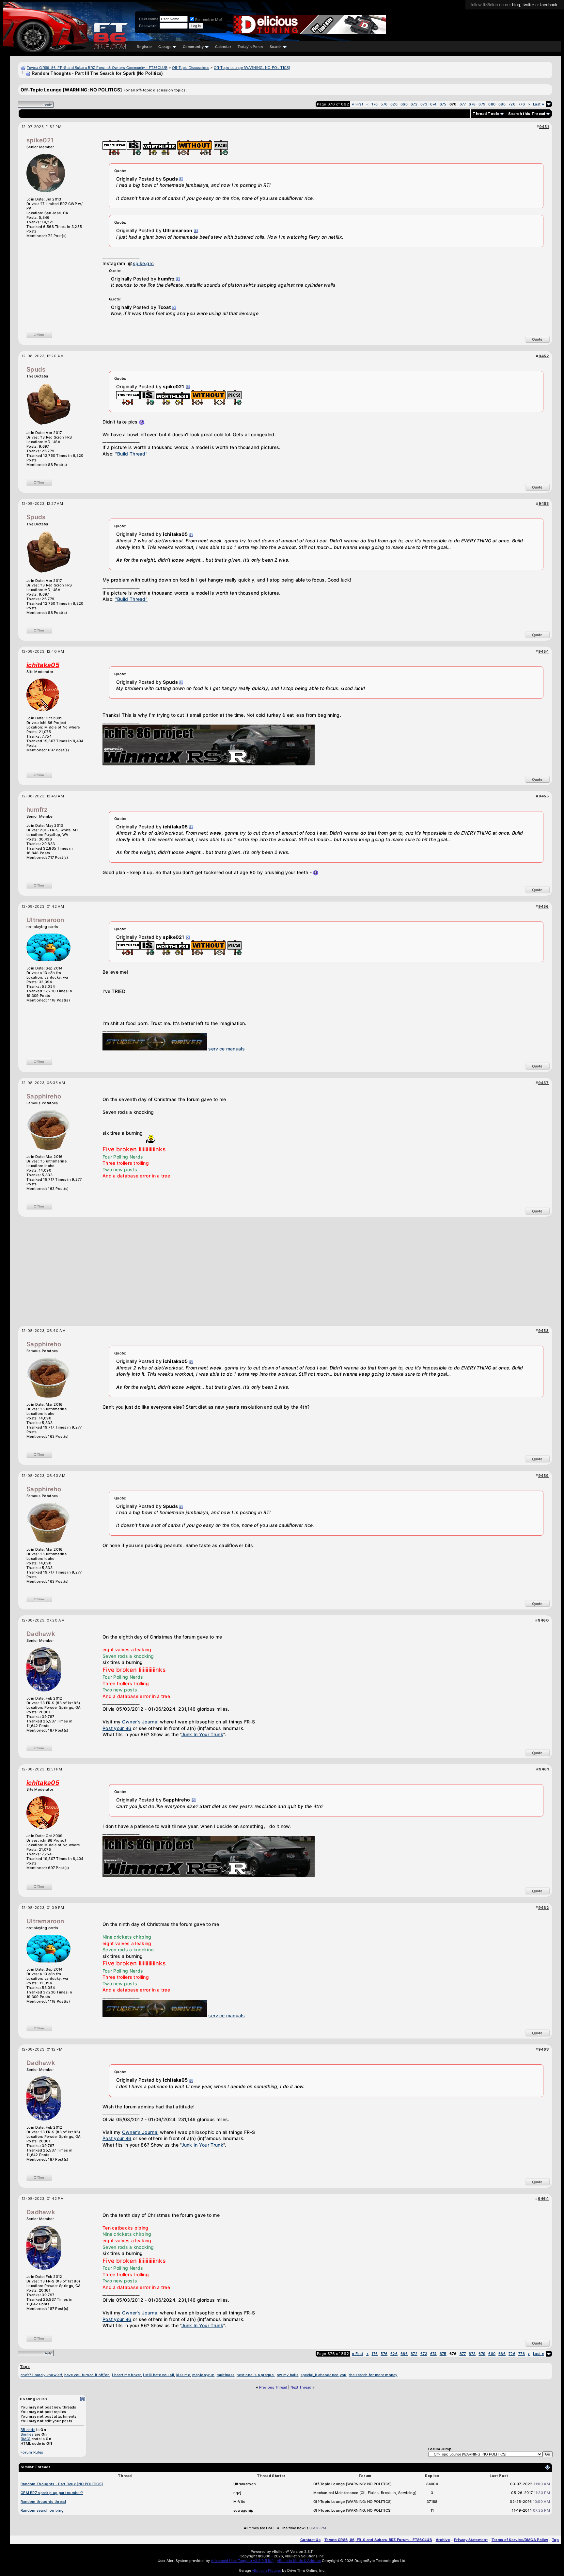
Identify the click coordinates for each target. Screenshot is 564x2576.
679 (482, 104)
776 (522, 104)
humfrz (37, 810)
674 (433, 104)
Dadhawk (41, 1634)
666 (404, 104)
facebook (549, 5)
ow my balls (288, 2375)
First (358, 104)
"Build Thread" (131, 454)
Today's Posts (250, 47)
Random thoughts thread (43, 2502)
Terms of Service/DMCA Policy (520, 2540)
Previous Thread (273, 2387)
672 (414, 104)
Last (539, 104)
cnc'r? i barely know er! (41, 2375)
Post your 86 (117, 1728)
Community (193, 47)
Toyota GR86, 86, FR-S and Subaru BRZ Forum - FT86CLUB (378, 2540)
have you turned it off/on (87, 2375)
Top (555, 2540)
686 (502, 104)
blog (516, 5)
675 (443, 104)
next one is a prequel (256, 2375)
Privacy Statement (471, 2540)
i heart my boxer (126, 2375)
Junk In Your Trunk (202, 1734)
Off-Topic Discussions (191, 68)
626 (394, 104)
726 (512, 104)
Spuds (36, 369)
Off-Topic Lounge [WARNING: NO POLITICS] (252, 68)
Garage (165, 47)
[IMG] (26, 2439)
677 (463, 104)
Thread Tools (486, 114)
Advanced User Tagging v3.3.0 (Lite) (242, 2561)
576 (384, 104)
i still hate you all (158, 2375)
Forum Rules (32, 2452)
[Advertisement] (285, 1269)
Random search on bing (42, 2510)
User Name (149, 19)
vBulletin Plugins (266, 2570)
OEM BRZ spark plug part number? (52, 2493)
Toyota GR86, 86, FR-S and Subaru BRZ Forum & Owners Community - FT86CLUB (97, 68)
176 (375, 104)
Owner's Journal (140, 1722)
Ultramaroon (45, 920)
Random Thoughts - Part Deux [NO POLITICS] (62, 2484)
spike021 (40, 140)
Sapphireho (44, 1096)
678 (472, 104)
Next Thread (301, 2387)
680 (492, 104)
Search (276, 47)
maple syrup (203, 2375)
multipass (226, 2375)
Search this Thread (527, 114)
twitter (528, 5)
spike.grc (143, 263)
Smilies (27, 2434)
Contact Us (310, 2540)
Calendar (223, 47)
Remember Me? (209, 20)
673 (424, 104)
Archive (443, 2540)
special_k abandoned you (324, 2375)
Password (148, 26)
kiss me (183, 2375)
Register (144, 47)
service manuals (227, 1049)
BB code (28, 2430)
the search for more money (373, 2375)
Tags (25, 2367)
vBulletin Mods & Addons (299, 2561)
